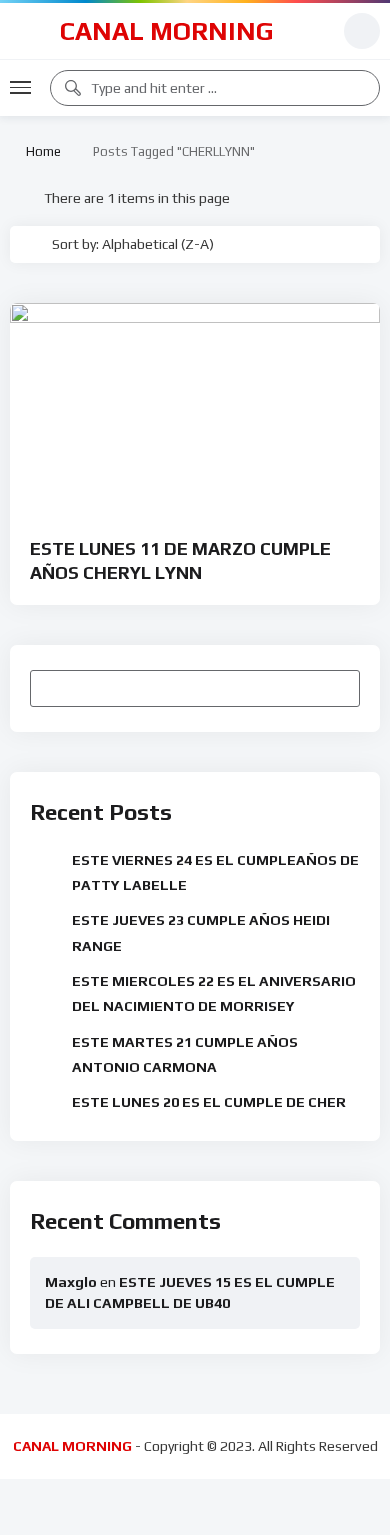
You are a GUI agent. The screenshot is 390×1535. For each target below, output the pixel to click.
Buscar (335, 688)
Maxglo (71, 1282)
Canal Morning (167, 31)
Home (40, 151)
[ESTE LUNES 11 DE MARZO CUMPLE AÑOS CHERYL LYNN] (195, 407)
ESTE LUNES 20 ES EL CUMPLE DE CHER (209, 1102)
